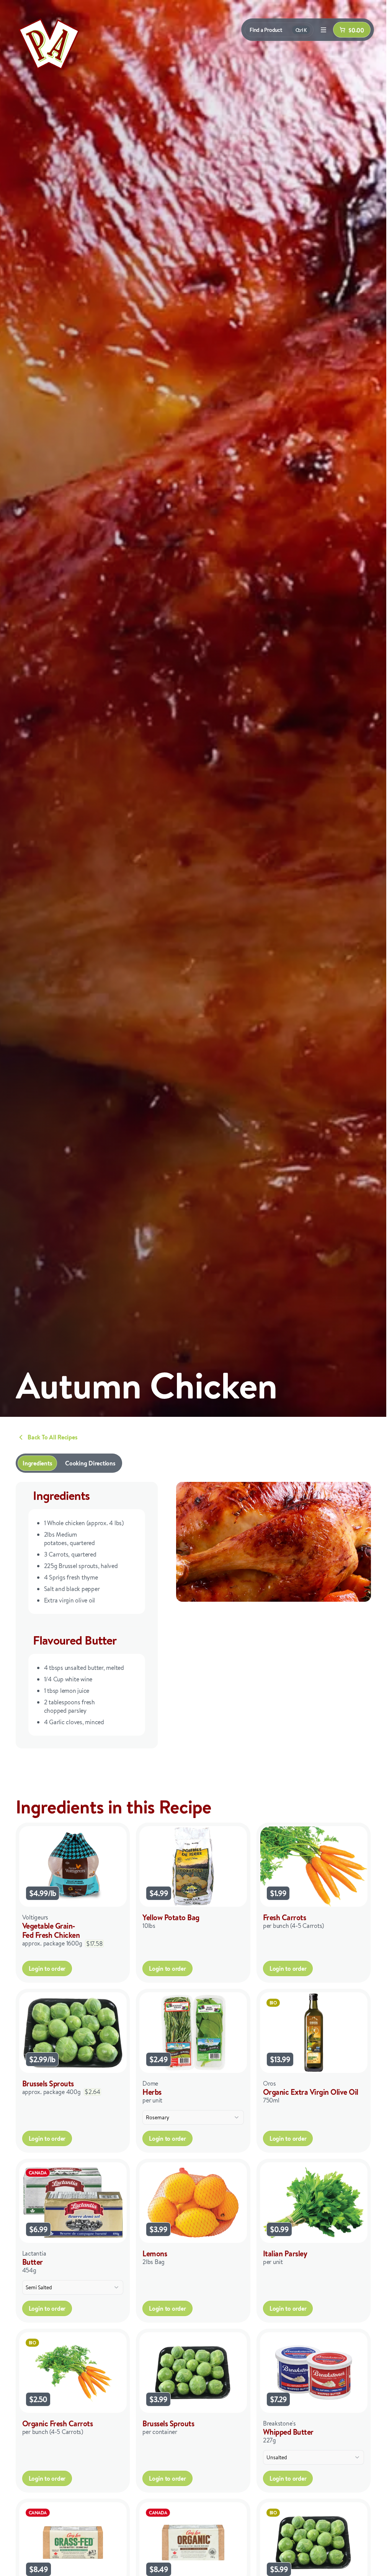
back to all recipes (52, 1437)
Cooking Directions (90, 1463)
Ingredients (37, 1463)
